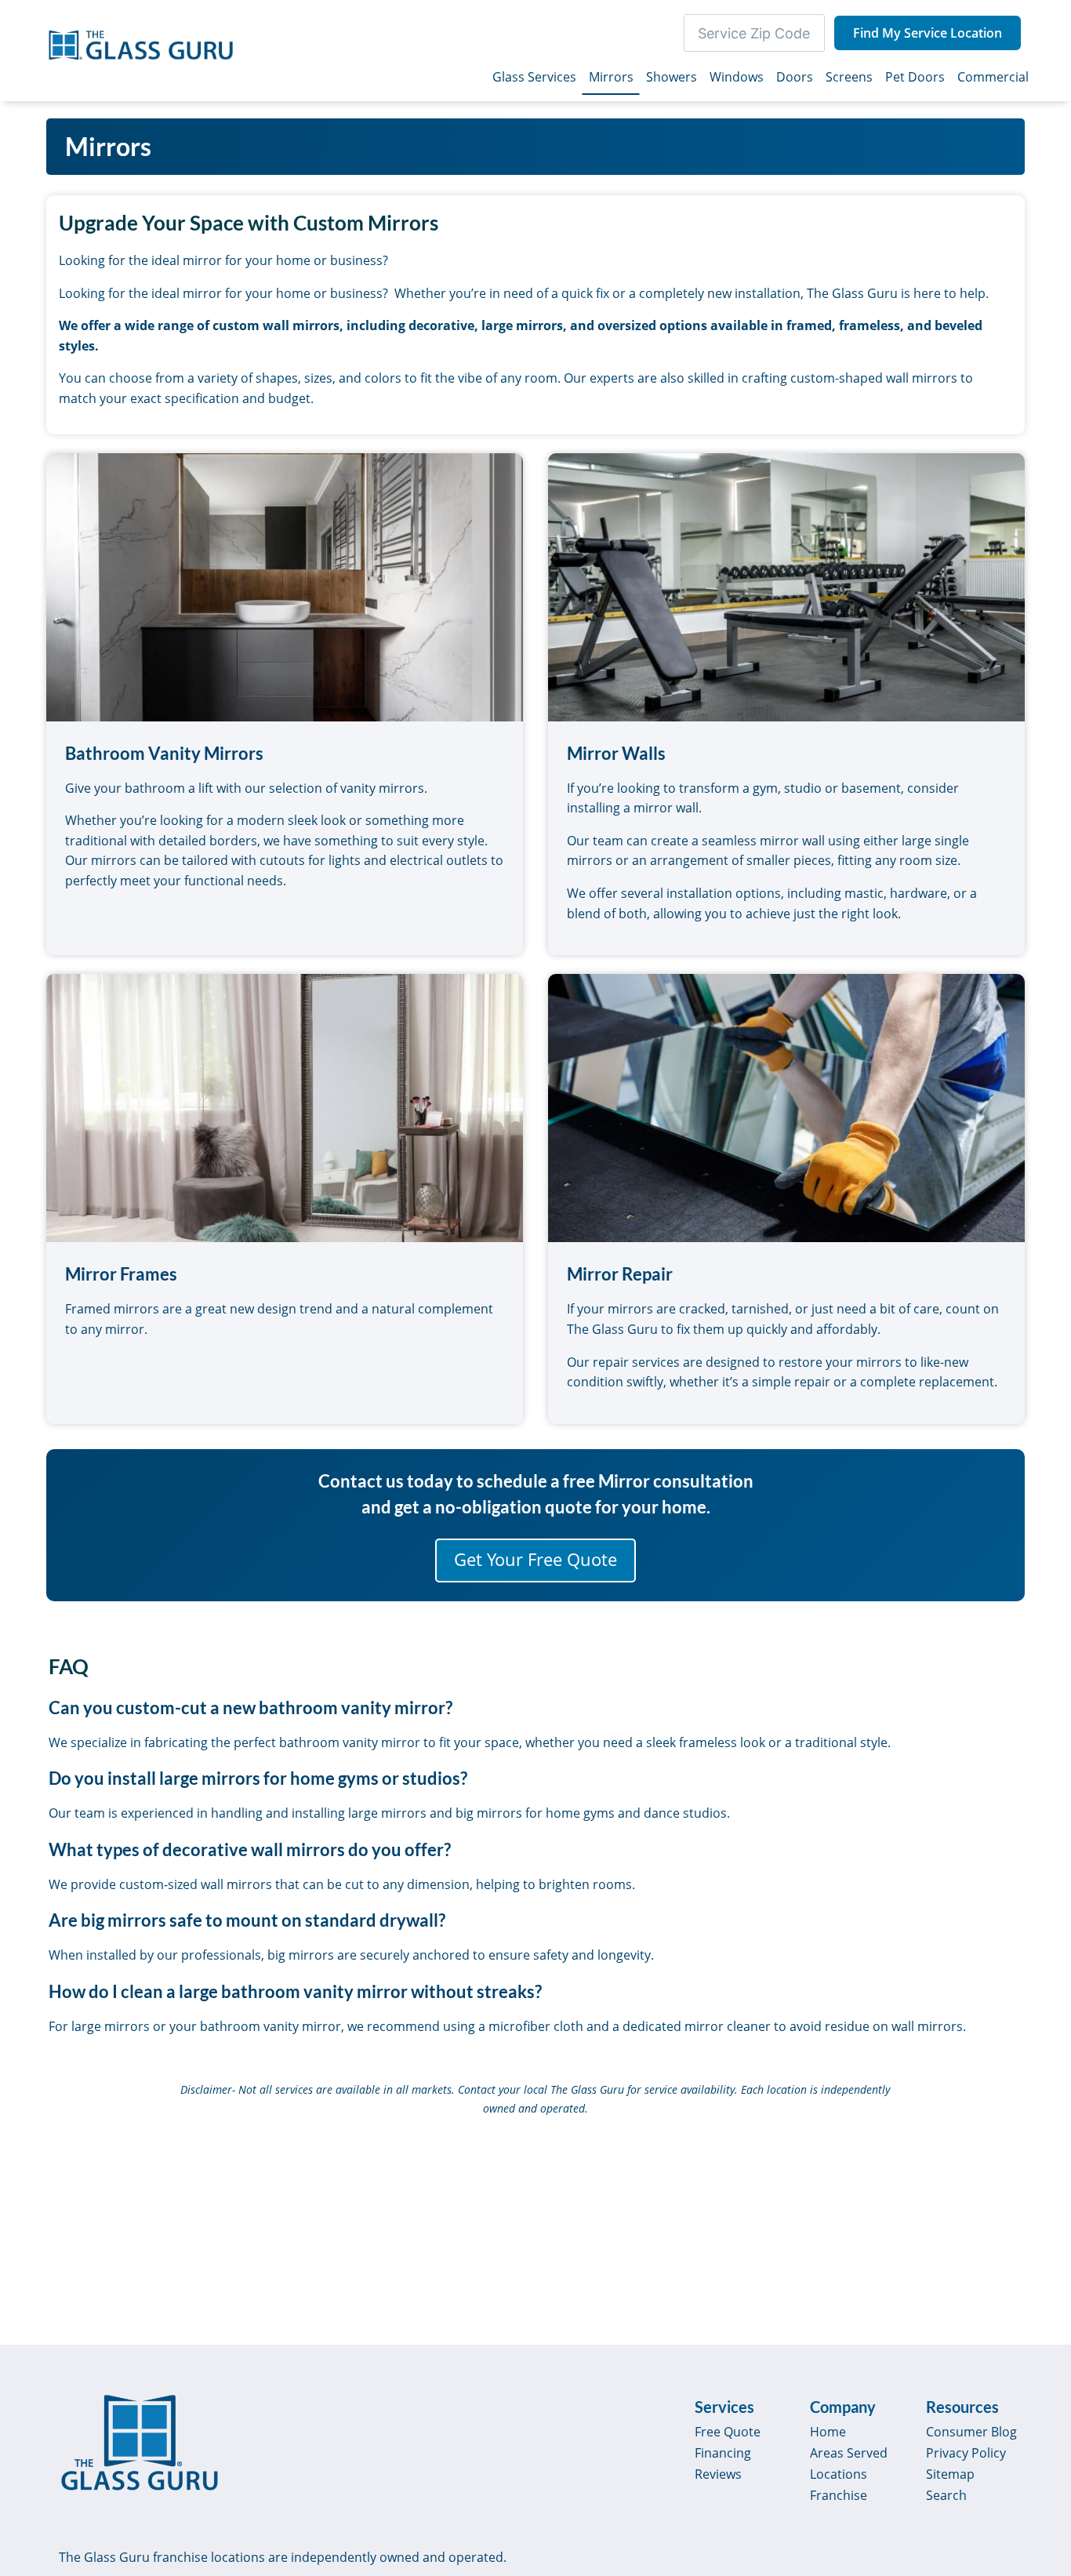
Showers (672, 77)
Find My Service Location (928, 33)
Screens (849, 77)
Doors (795, 77)
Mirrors (611, 77)
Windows (737, 77)
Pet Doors (915, 77)
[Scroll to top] (1041, 2430)
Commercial (993, 77)
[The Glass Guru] (140, 2443)
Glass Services (534, 77)
